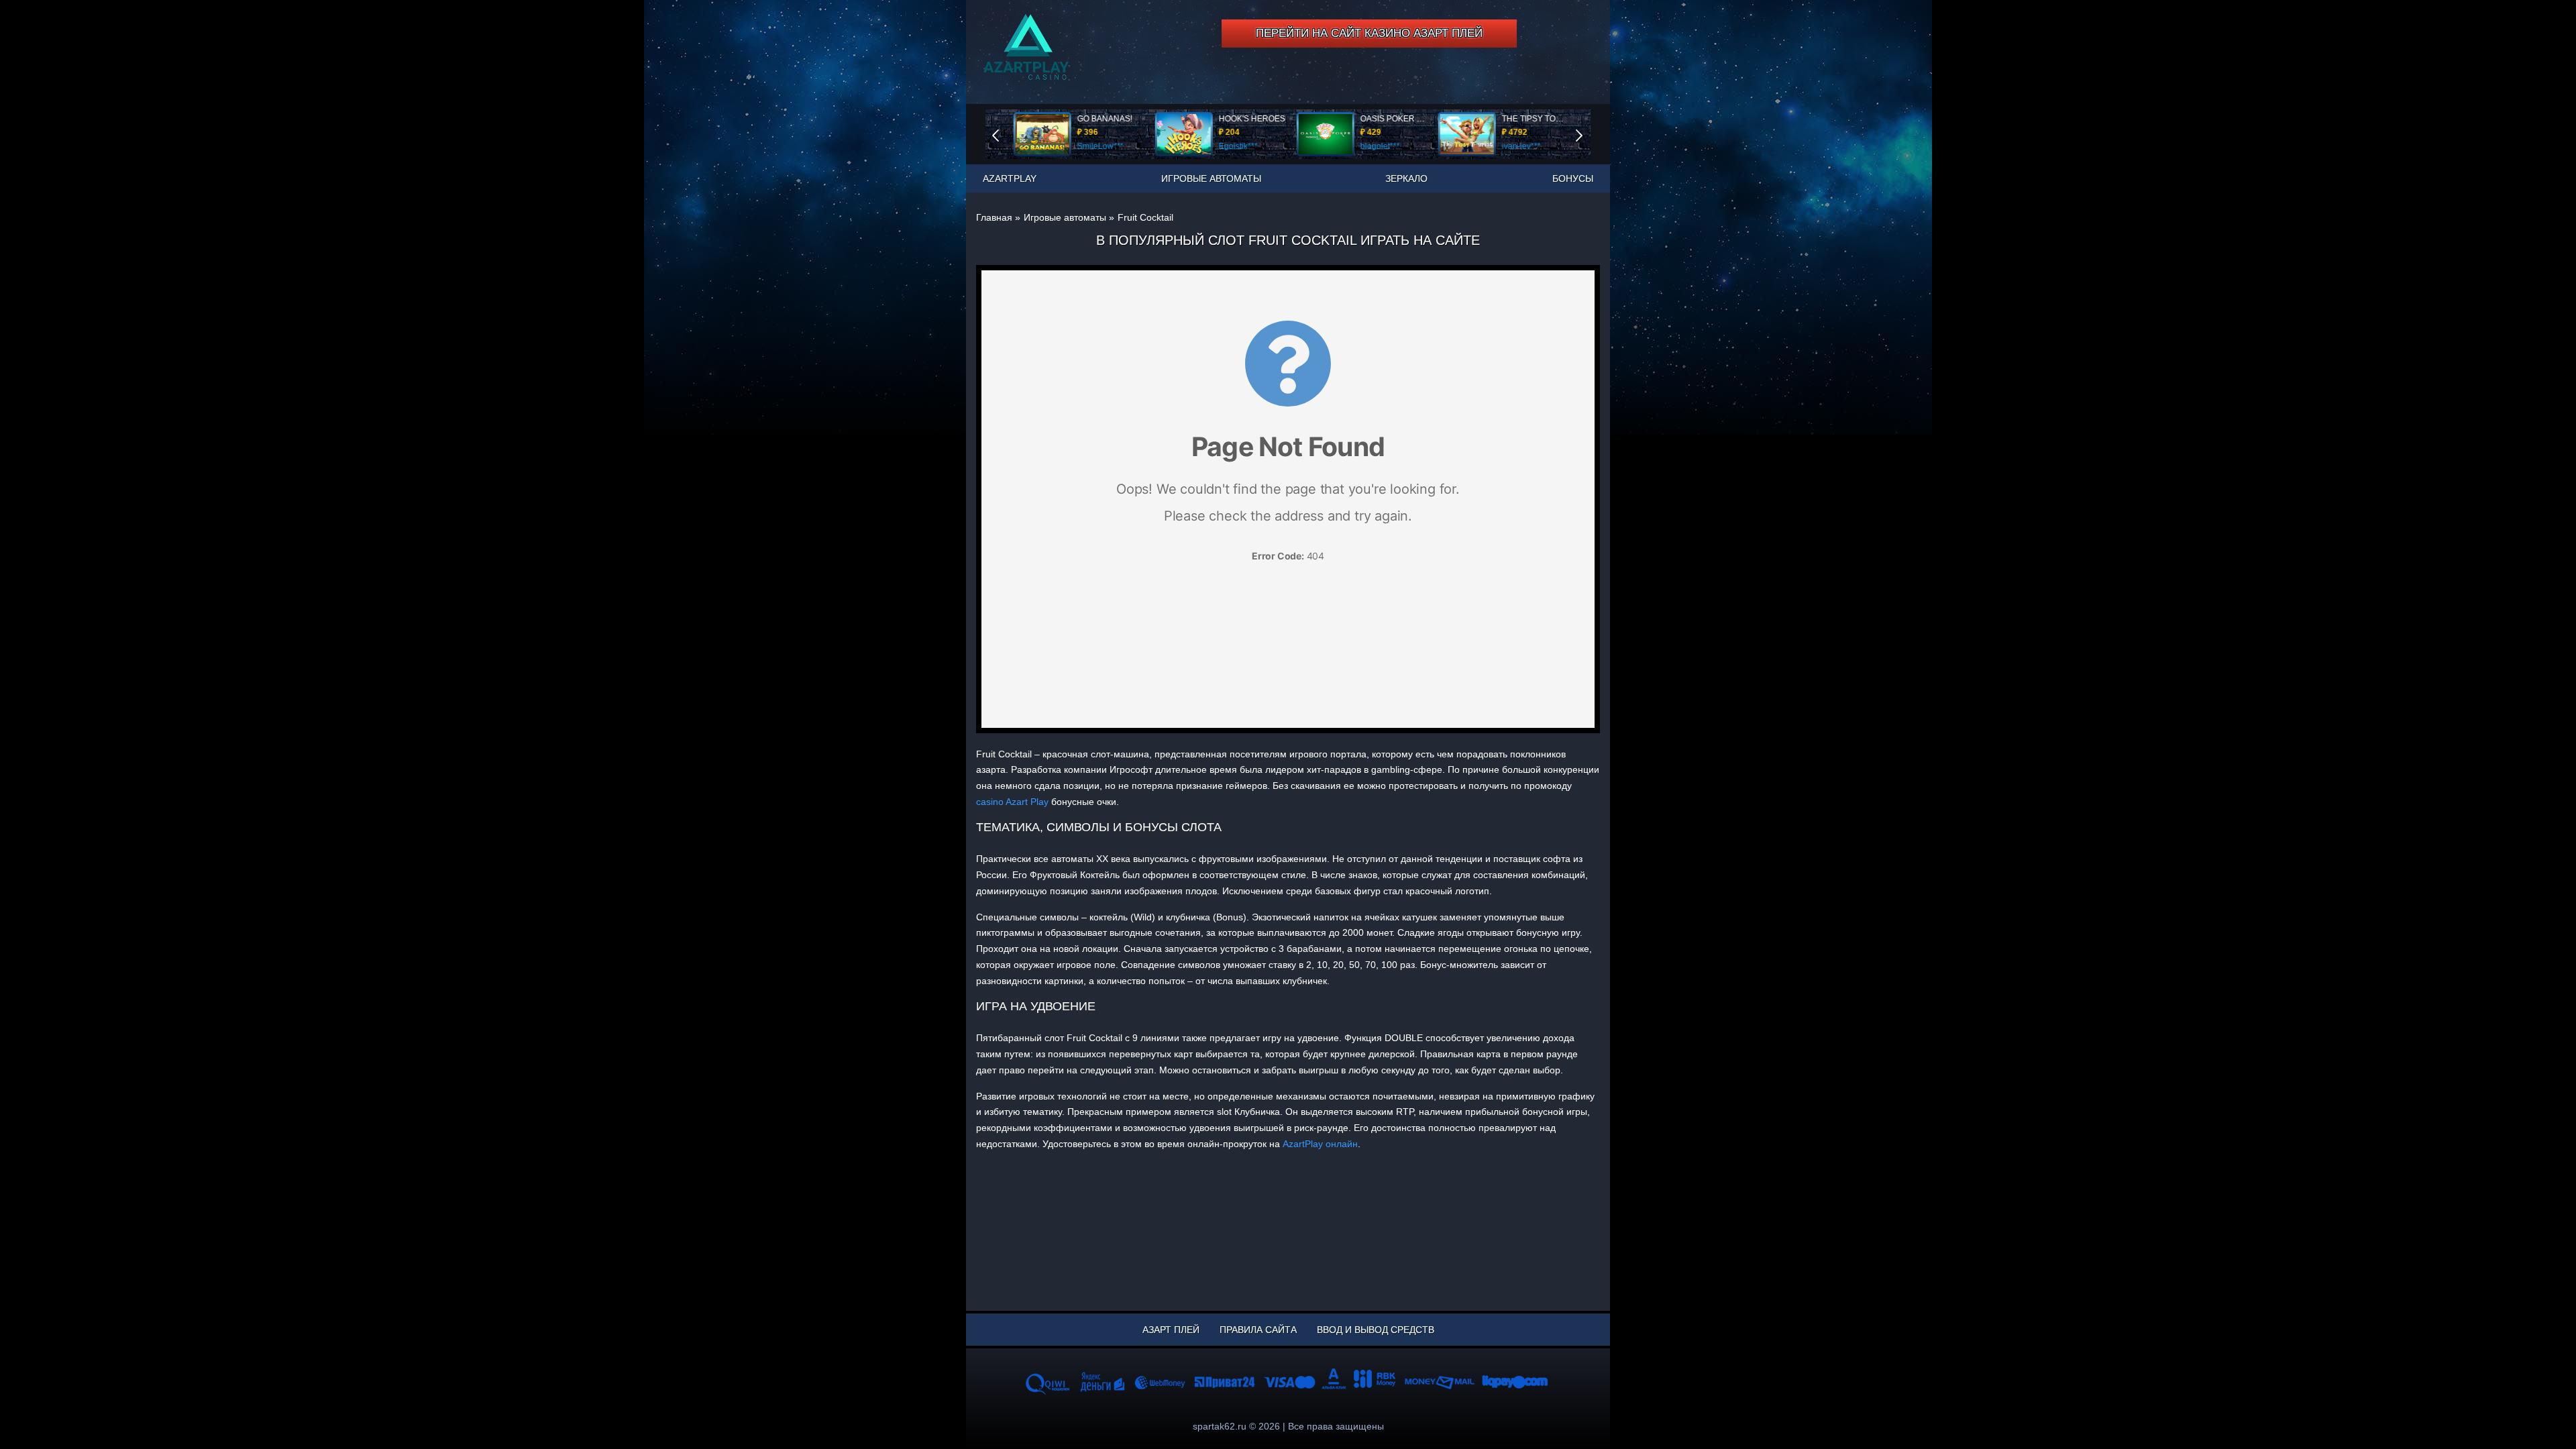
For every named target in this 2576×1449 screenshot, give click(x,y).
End (1005, 134)
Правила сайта (1258, 1330)
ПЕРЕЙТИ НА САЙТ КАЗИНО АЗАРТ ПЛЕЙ (1369, 33)
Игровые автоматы (1211, 178)
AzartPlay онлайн (1320, 1144)
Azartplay (1010, 178)
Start (1589, 134)
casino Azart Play (1012, 802)
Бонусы (1573, 178)
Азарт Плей (1171, 1330)
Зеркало (1406, 178)
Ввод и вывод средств (1376, 1330)
